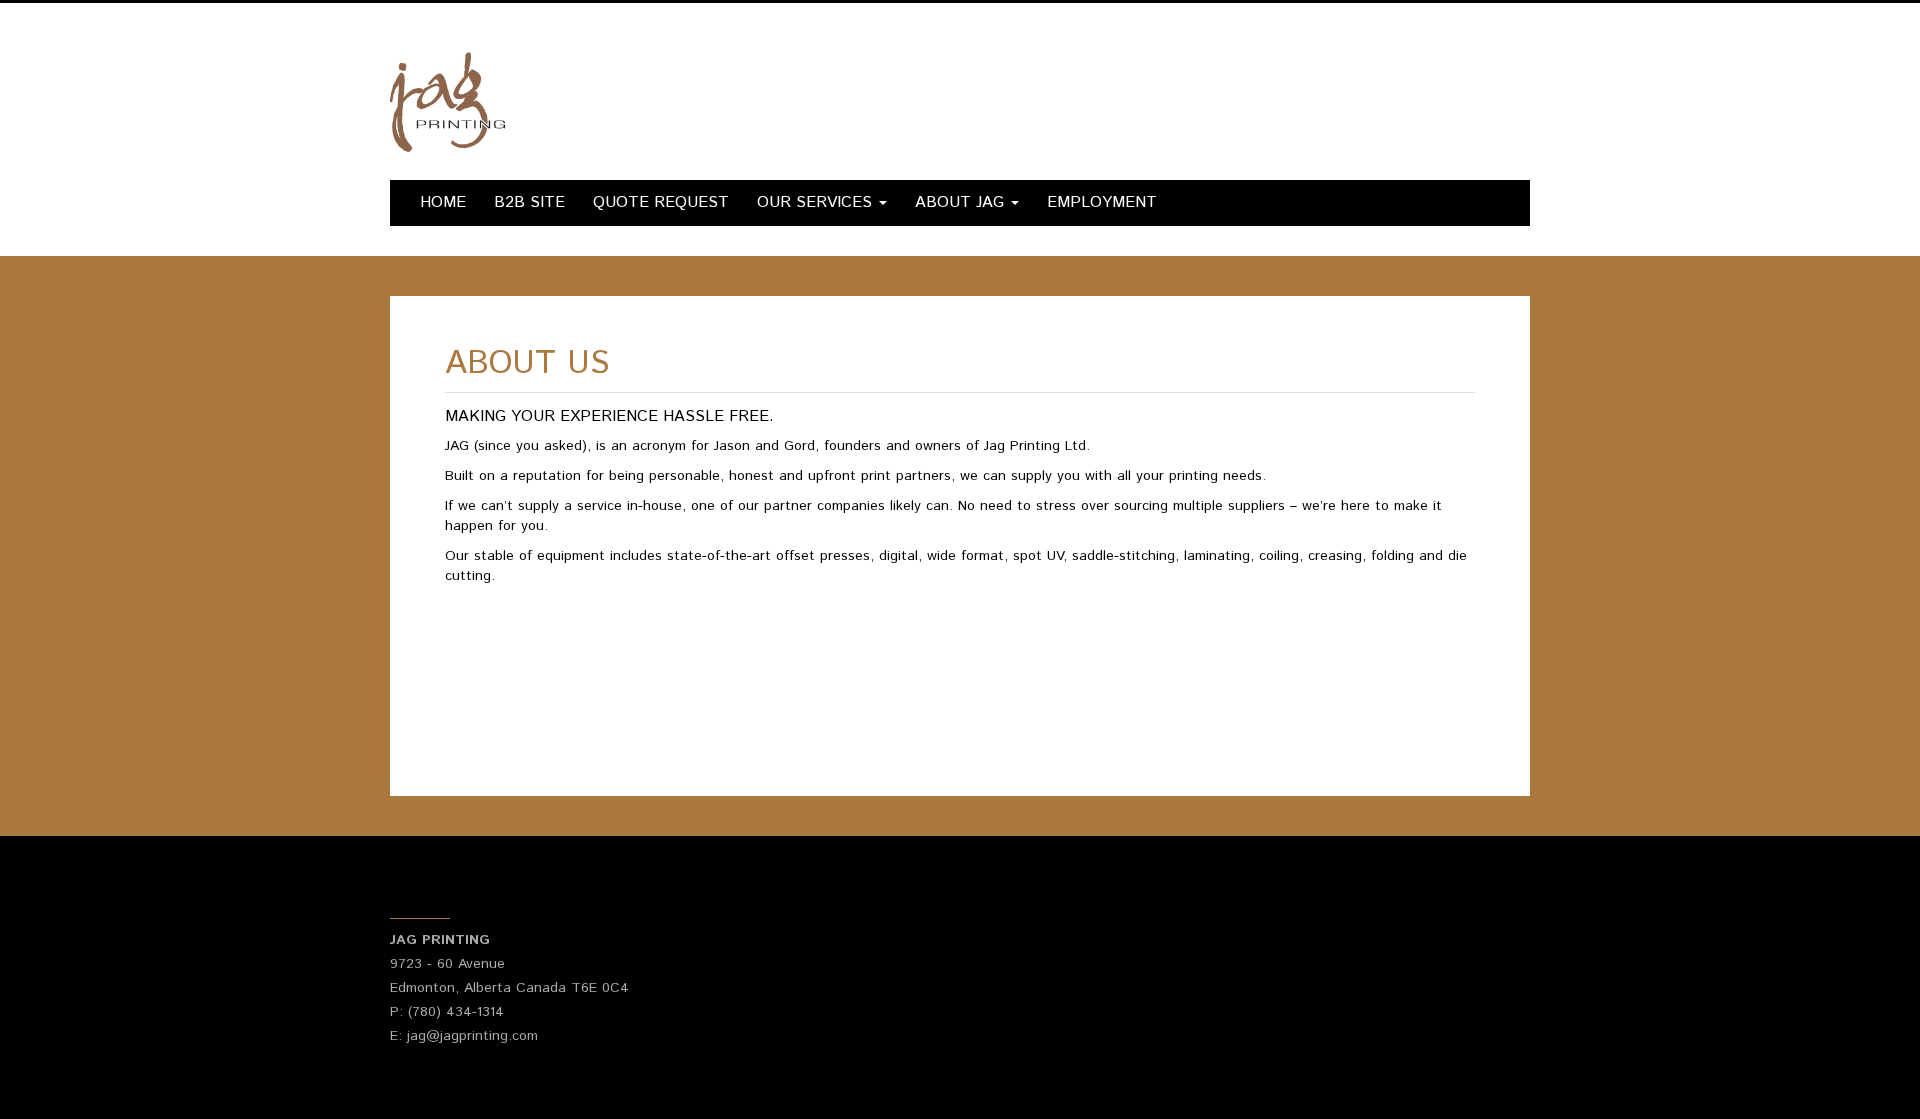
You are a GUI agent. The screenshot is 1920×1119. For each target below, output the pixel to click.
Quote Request (661, 202)
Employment (1102, 202)
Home (443, 202)
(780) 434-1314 (456, 1012)
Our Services (817, 202)
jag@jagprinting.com (472, 1036)
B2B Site (529, 202)
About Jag (962, 202)
